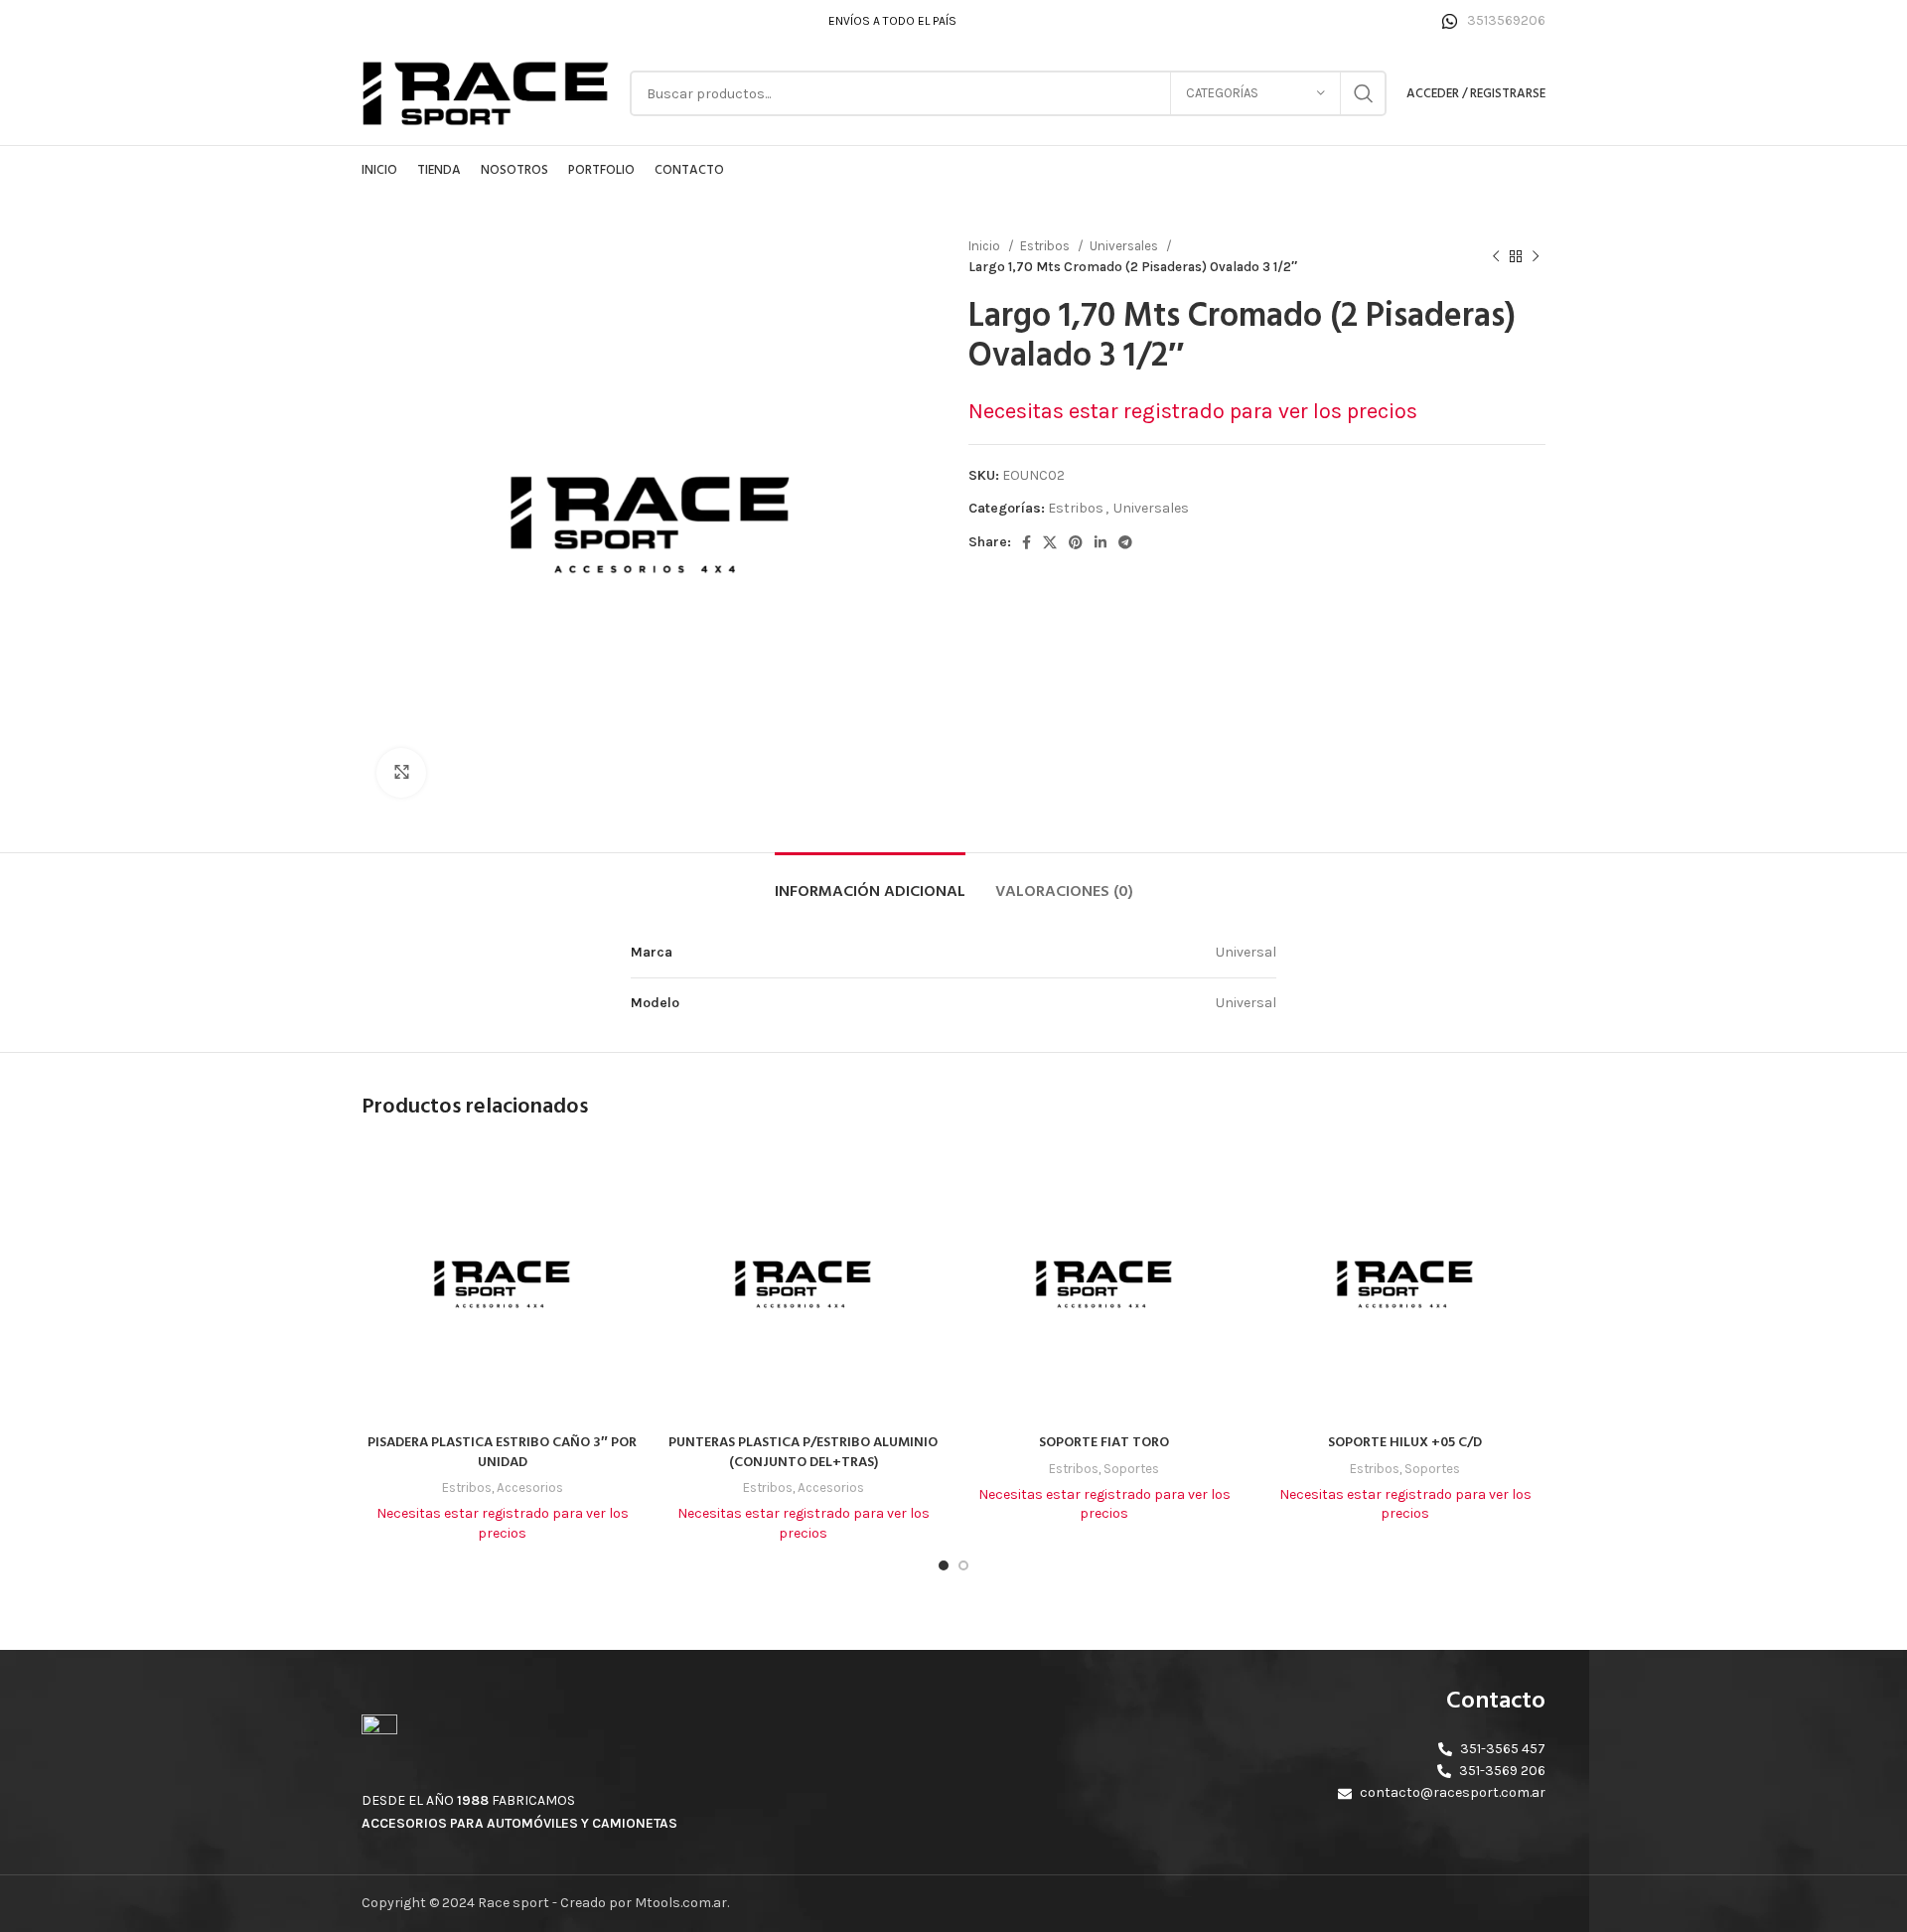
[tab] (870, 883)
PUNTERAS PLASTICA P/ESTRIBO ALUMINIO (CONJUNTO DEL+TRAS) (803, 1453)
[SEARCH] (1364, 93)
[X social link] (1050, 542)
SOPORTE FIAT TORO (1104, 1443)
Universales (1125, 246)
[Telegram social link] (1125, 542)
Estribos (1046, 246)
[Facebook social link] (1027, 542)
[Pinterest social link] (1076, 542)
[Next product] (1536, 256)
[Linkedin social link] (1100, 542)
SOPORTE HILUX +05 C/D (1405, 1443)
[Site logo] (486, 92)
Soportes (1131, 1469)
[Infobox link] (1494, 21)
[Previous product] (1496, 256)
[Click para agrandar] (401, 773)
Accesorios (530, 1487)
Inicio (986, 246)
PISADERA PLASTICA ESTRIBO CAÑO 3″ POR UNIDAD (502, 1453)
